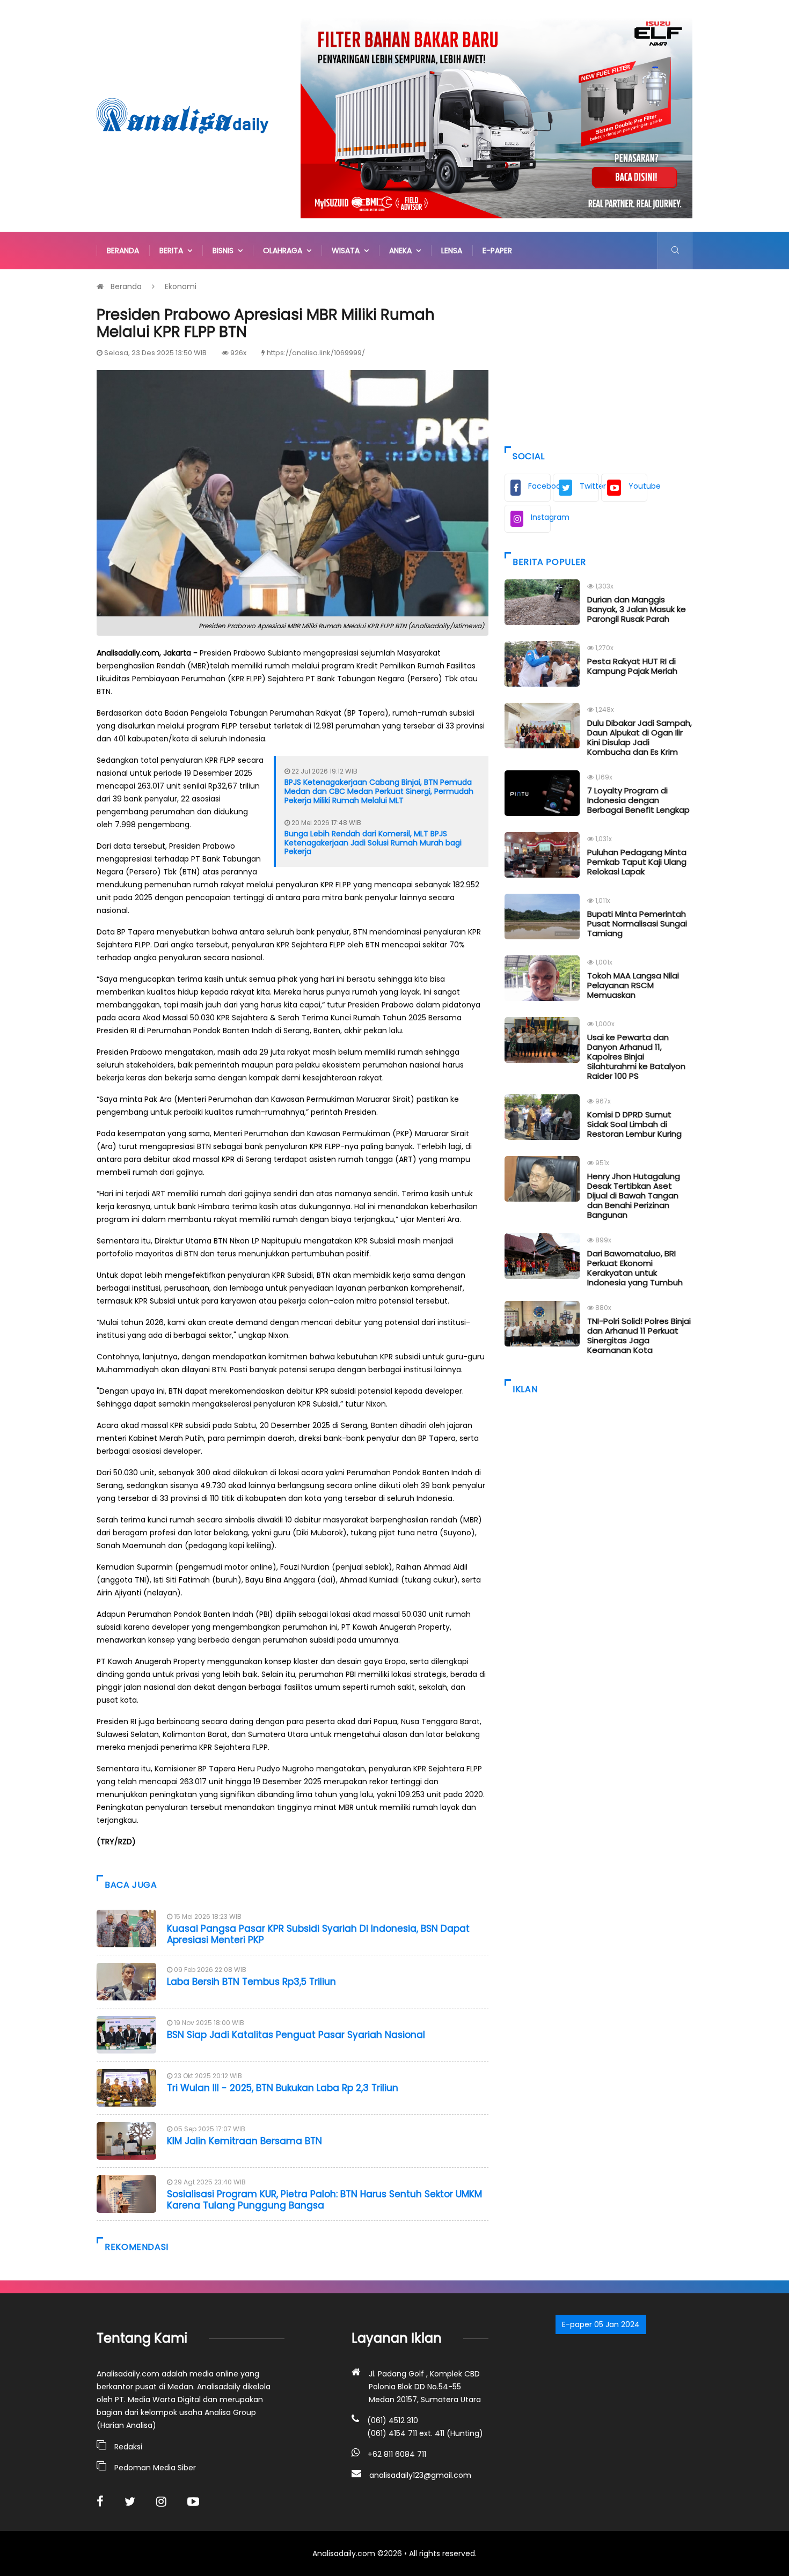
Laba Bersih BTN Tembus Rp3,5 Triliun (251, 1982)
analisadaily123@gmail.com (420, 2475)
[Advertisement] (598, 355)
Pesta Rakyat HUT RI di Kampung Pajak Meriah (632, 666)
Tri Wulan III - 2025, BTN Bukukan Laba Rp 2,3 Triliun (283, 2088)
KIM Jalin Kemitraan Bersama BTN (246, 2141)
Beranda (123, 251)
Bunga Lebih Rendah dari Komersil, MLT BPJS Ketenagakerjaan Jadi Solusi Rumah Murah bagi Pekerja (373, 843)
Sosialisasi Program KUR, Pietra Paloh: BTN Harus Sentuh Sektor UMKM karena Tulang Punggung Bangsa (324, 2199)
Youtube (638, 486)
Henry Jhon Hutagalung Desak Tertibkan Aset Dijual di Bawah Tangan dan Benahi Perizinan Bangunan (634, 1195)
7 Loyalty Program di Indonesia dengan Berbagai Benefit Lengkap (638, 800)
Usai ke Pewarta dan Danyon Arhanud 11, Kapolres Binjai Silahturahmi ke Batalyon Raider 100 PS (636, 1057)
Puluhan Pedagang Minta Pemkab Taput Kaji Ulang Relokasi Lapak (637, 862)
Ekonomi (181, 286)
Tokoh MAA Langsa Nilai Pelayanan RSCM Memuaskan (633, 985)
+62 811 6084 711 (397, 2454)
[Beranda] (182, 115)
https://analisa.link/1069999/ (316, 353)
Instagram (541, 517)
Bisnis (225, 251)
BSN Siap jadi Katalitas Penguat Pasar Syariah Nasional (296, 2035)
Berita (173, 251)
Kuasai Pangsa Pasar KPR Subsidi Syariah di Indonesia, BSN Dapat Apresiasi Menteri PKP (318, 1934)
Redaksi (128, 2447)
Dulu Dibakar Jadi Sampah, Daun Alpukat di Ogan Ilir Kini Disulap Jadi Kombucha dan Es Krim (640, 737)
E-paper (497, 251)
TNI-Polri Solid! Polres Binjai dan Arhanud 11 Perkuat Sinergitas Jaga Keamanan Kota (639, 1335)
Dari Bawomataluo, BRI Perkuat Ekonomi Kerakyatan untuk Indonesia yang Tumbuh (635, 1268)
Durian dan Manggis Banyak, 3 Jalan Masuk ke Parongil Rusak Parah (637, 609)
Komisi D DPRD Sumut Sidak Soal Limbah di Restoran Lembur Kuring (634, 1124)
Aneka (403, 251)
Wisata (348, 251)
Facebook (539, 486)
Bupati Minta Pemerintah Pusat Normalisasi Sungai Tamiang (637, 923)
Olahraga (285, 251)
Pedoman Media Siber (155, 2468)
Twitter (589, 486)
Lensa (452, 251)
